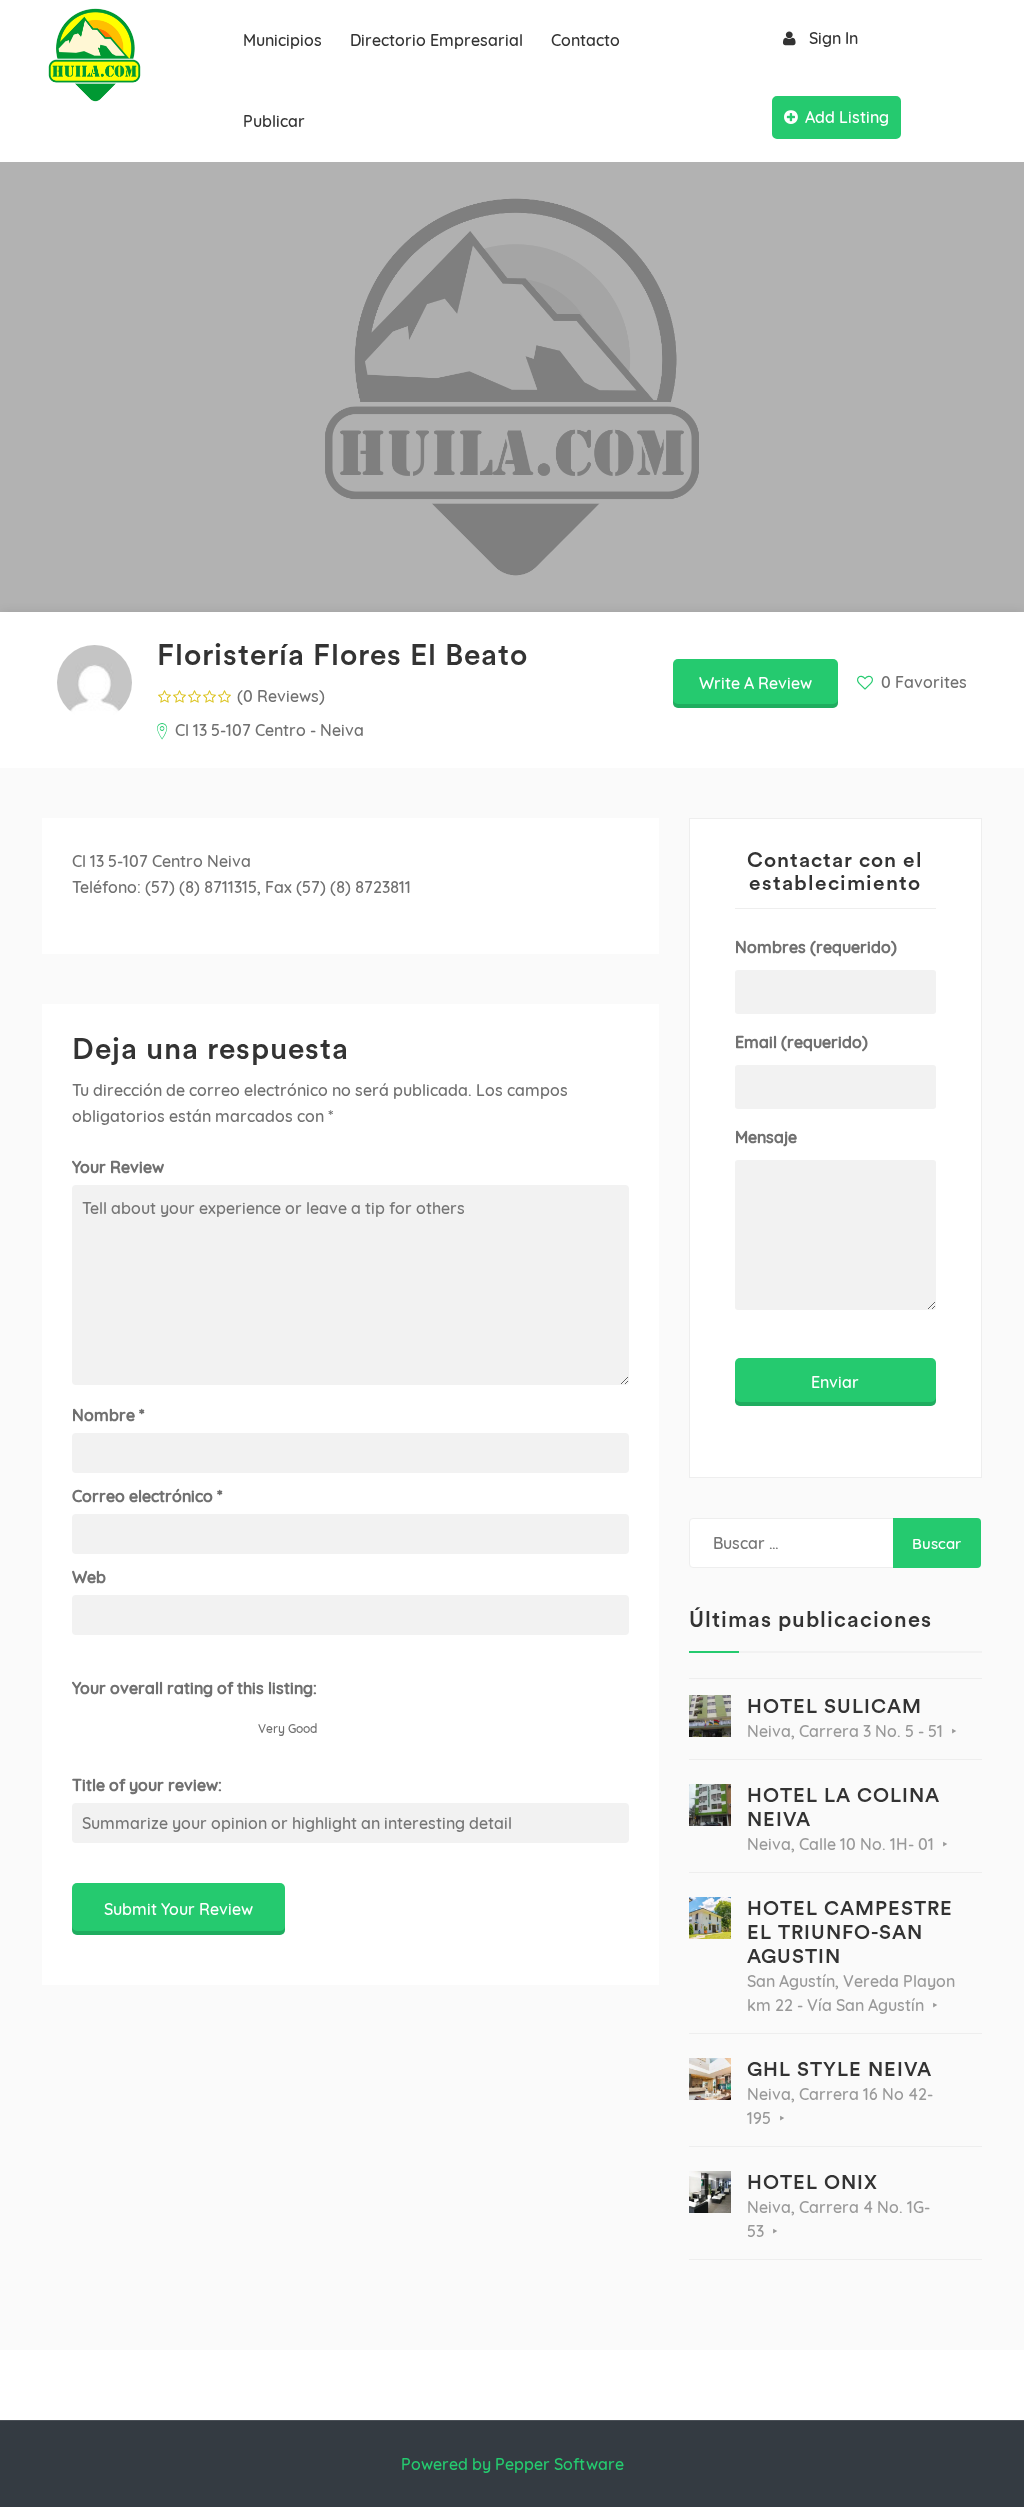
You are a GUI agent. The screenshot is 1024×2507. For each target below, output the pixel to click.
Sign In (833, 38)
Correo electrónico (147, 1496)
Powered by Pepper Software (512, 2464)
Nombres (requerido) (816, 947)
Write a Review (755, 683)
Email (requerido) (801, 1042)
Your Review (118, 1167)
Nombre (108, 1415)
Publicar (274, 121)
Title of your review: (147, 1785)
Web (89, 1577)
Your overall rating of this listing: (194, 1688)
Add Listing (847, 117)
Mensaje (766, 1137)
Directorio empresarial (436, 40)
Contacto (585, 40)
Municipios (282, 40)
